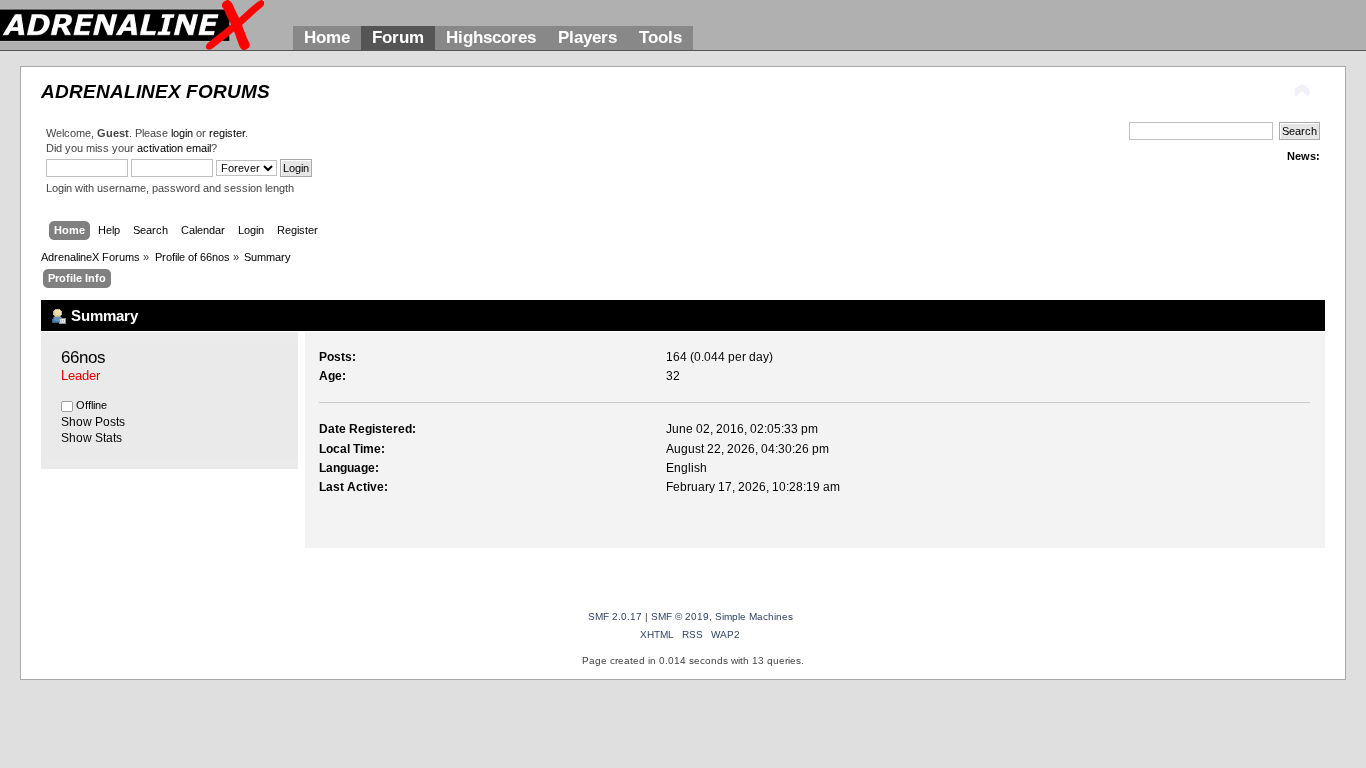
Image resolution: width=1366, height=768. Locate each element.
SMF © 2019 (680, 616)
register (227, 133)
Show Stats (91, 438)
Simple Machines (754, 616)
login (182, 133)
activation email (174, 148)
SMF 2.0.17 (615, 616)
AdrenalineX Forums (155, 91)
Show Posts (93, 422)
